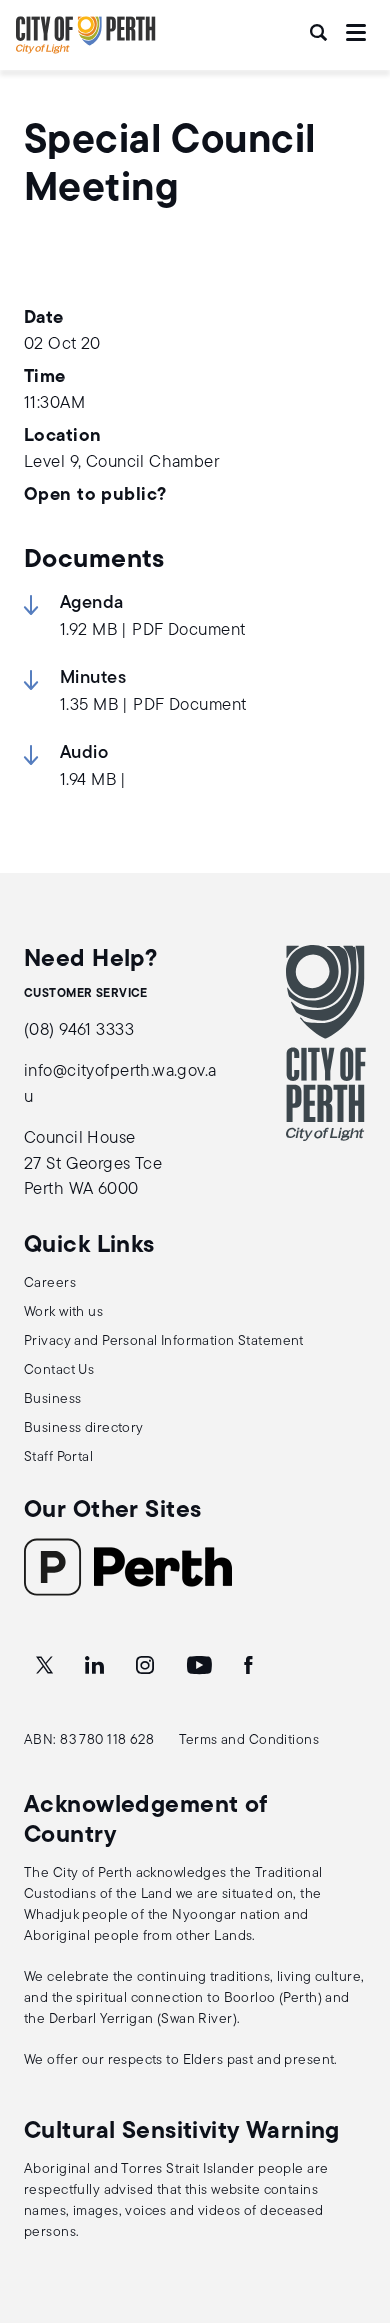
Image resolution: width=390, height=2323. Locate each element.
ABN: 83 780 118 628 (89, 1740)
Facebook (250, 1666)
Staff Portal (58, 1457)
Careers (50, 1283)
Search (320, 32)
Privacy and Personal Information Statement (164, 1341)
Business (52, 1399)
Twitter (46, 1666)
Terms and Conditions (249, 1740)
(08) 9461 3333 (79, 1030)
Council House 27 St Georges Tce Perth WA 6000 (93, 1164)
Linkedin (96, 1666)
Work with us (63, 1312)
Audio (84, 754)
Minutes (93, 679)
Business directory (84, 1428)
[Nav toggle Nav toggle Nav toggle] (356, 32)
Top (355, 2202)
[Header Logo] (86, 49)
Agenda (92, 604)
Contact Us (59, 1370)
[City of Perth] (326, 1043)
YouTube (201, 1666)
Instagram (147, 1666)
